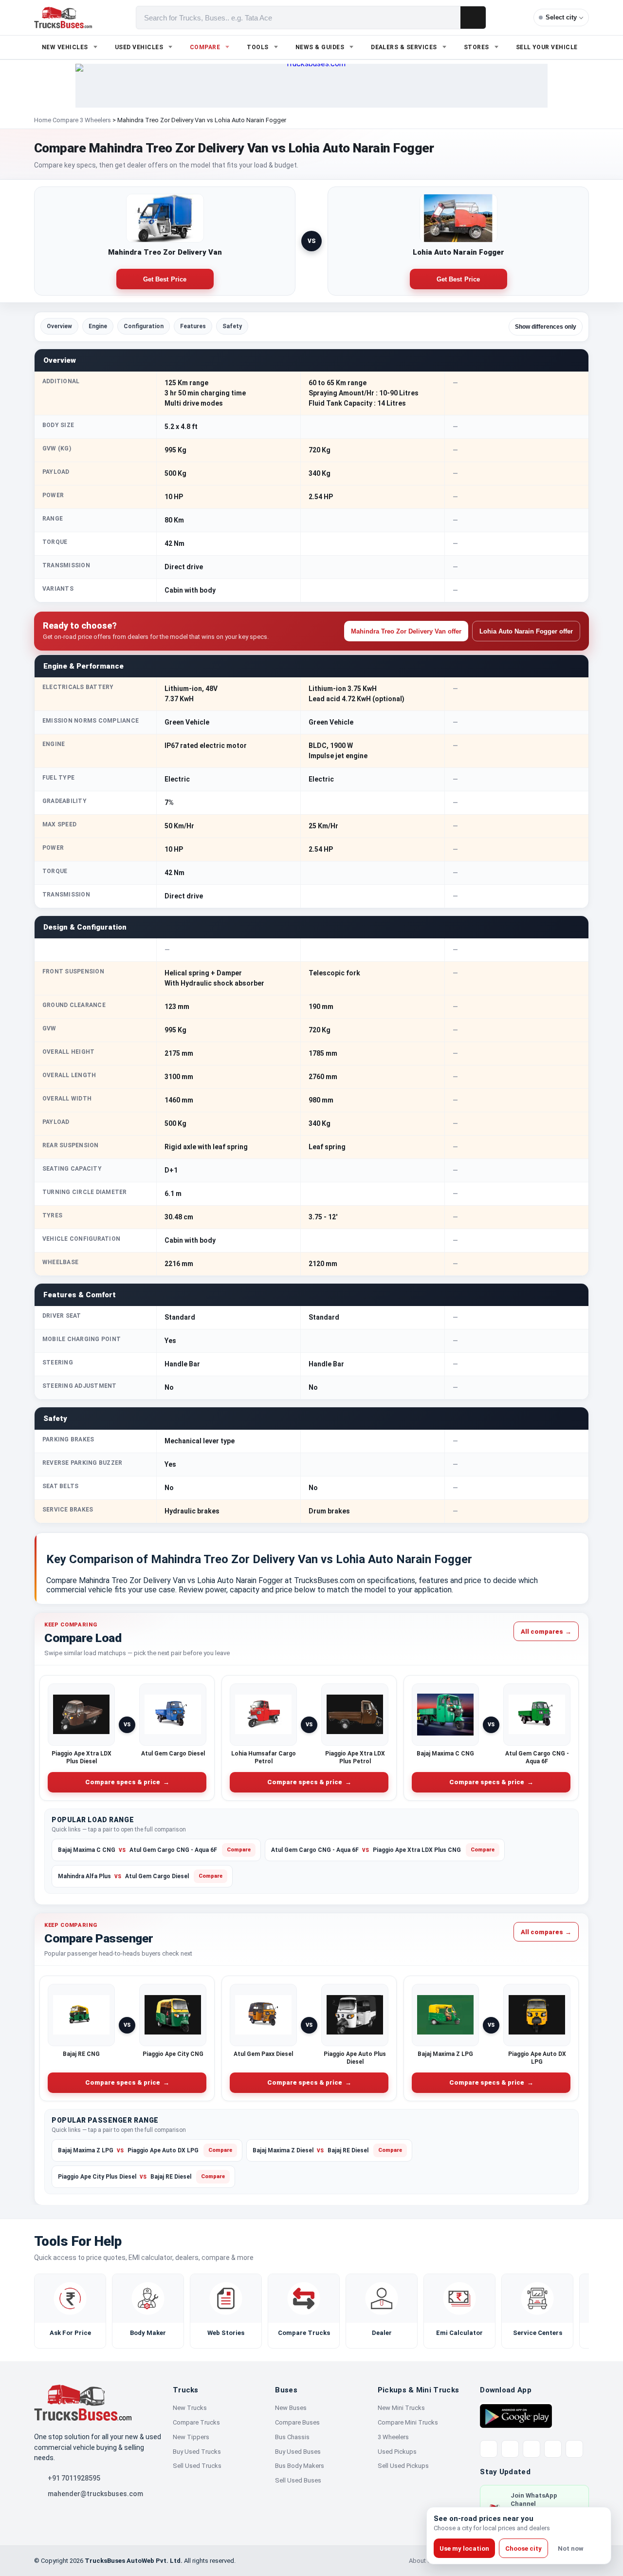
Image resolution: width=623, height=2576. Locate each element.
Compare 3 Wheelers (82, 120)
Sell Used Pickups (403, 2466)
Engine (98, 326)
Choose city (523, 2548)
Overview (59, 326)
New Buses (291, 2408)
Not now (571, 2548)
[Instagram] (553, 2449)
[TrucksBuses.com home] (63, 18)
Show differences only (546, 327)
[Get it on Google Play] (516, 2415)
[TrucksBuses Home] (83, 2403)
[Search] (473, 18)
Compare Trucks (196, 2422)
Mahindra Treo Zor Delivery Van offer (406, 631)
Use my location (464, 2548)
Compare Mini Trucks (408, 2422)
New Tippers (191, 2437)
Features (193, 326)
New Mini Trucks (401, 2408)
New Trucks (190, 2408)
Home (43, 120)
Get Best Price (165, 279)
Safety (232, 326)
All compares (546, 1631)
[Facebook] (510, 2449)
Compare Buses (297, 2422)
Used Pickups (397, 2452)
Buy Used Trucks (197, 2452)
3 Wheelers (393, 2437)
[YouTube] (531, 2449)
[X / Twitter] (489, 2449)
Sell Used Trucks (197, 2466)
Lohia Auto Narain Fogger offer (526, 631)
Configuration (144, 326)
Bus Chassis (292, 2437)
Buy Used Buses (298, 2452)
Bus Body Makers (300, 2466)
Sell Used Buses (298, 2480)
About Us (422, 2561)
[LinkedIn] (574, 2449)
